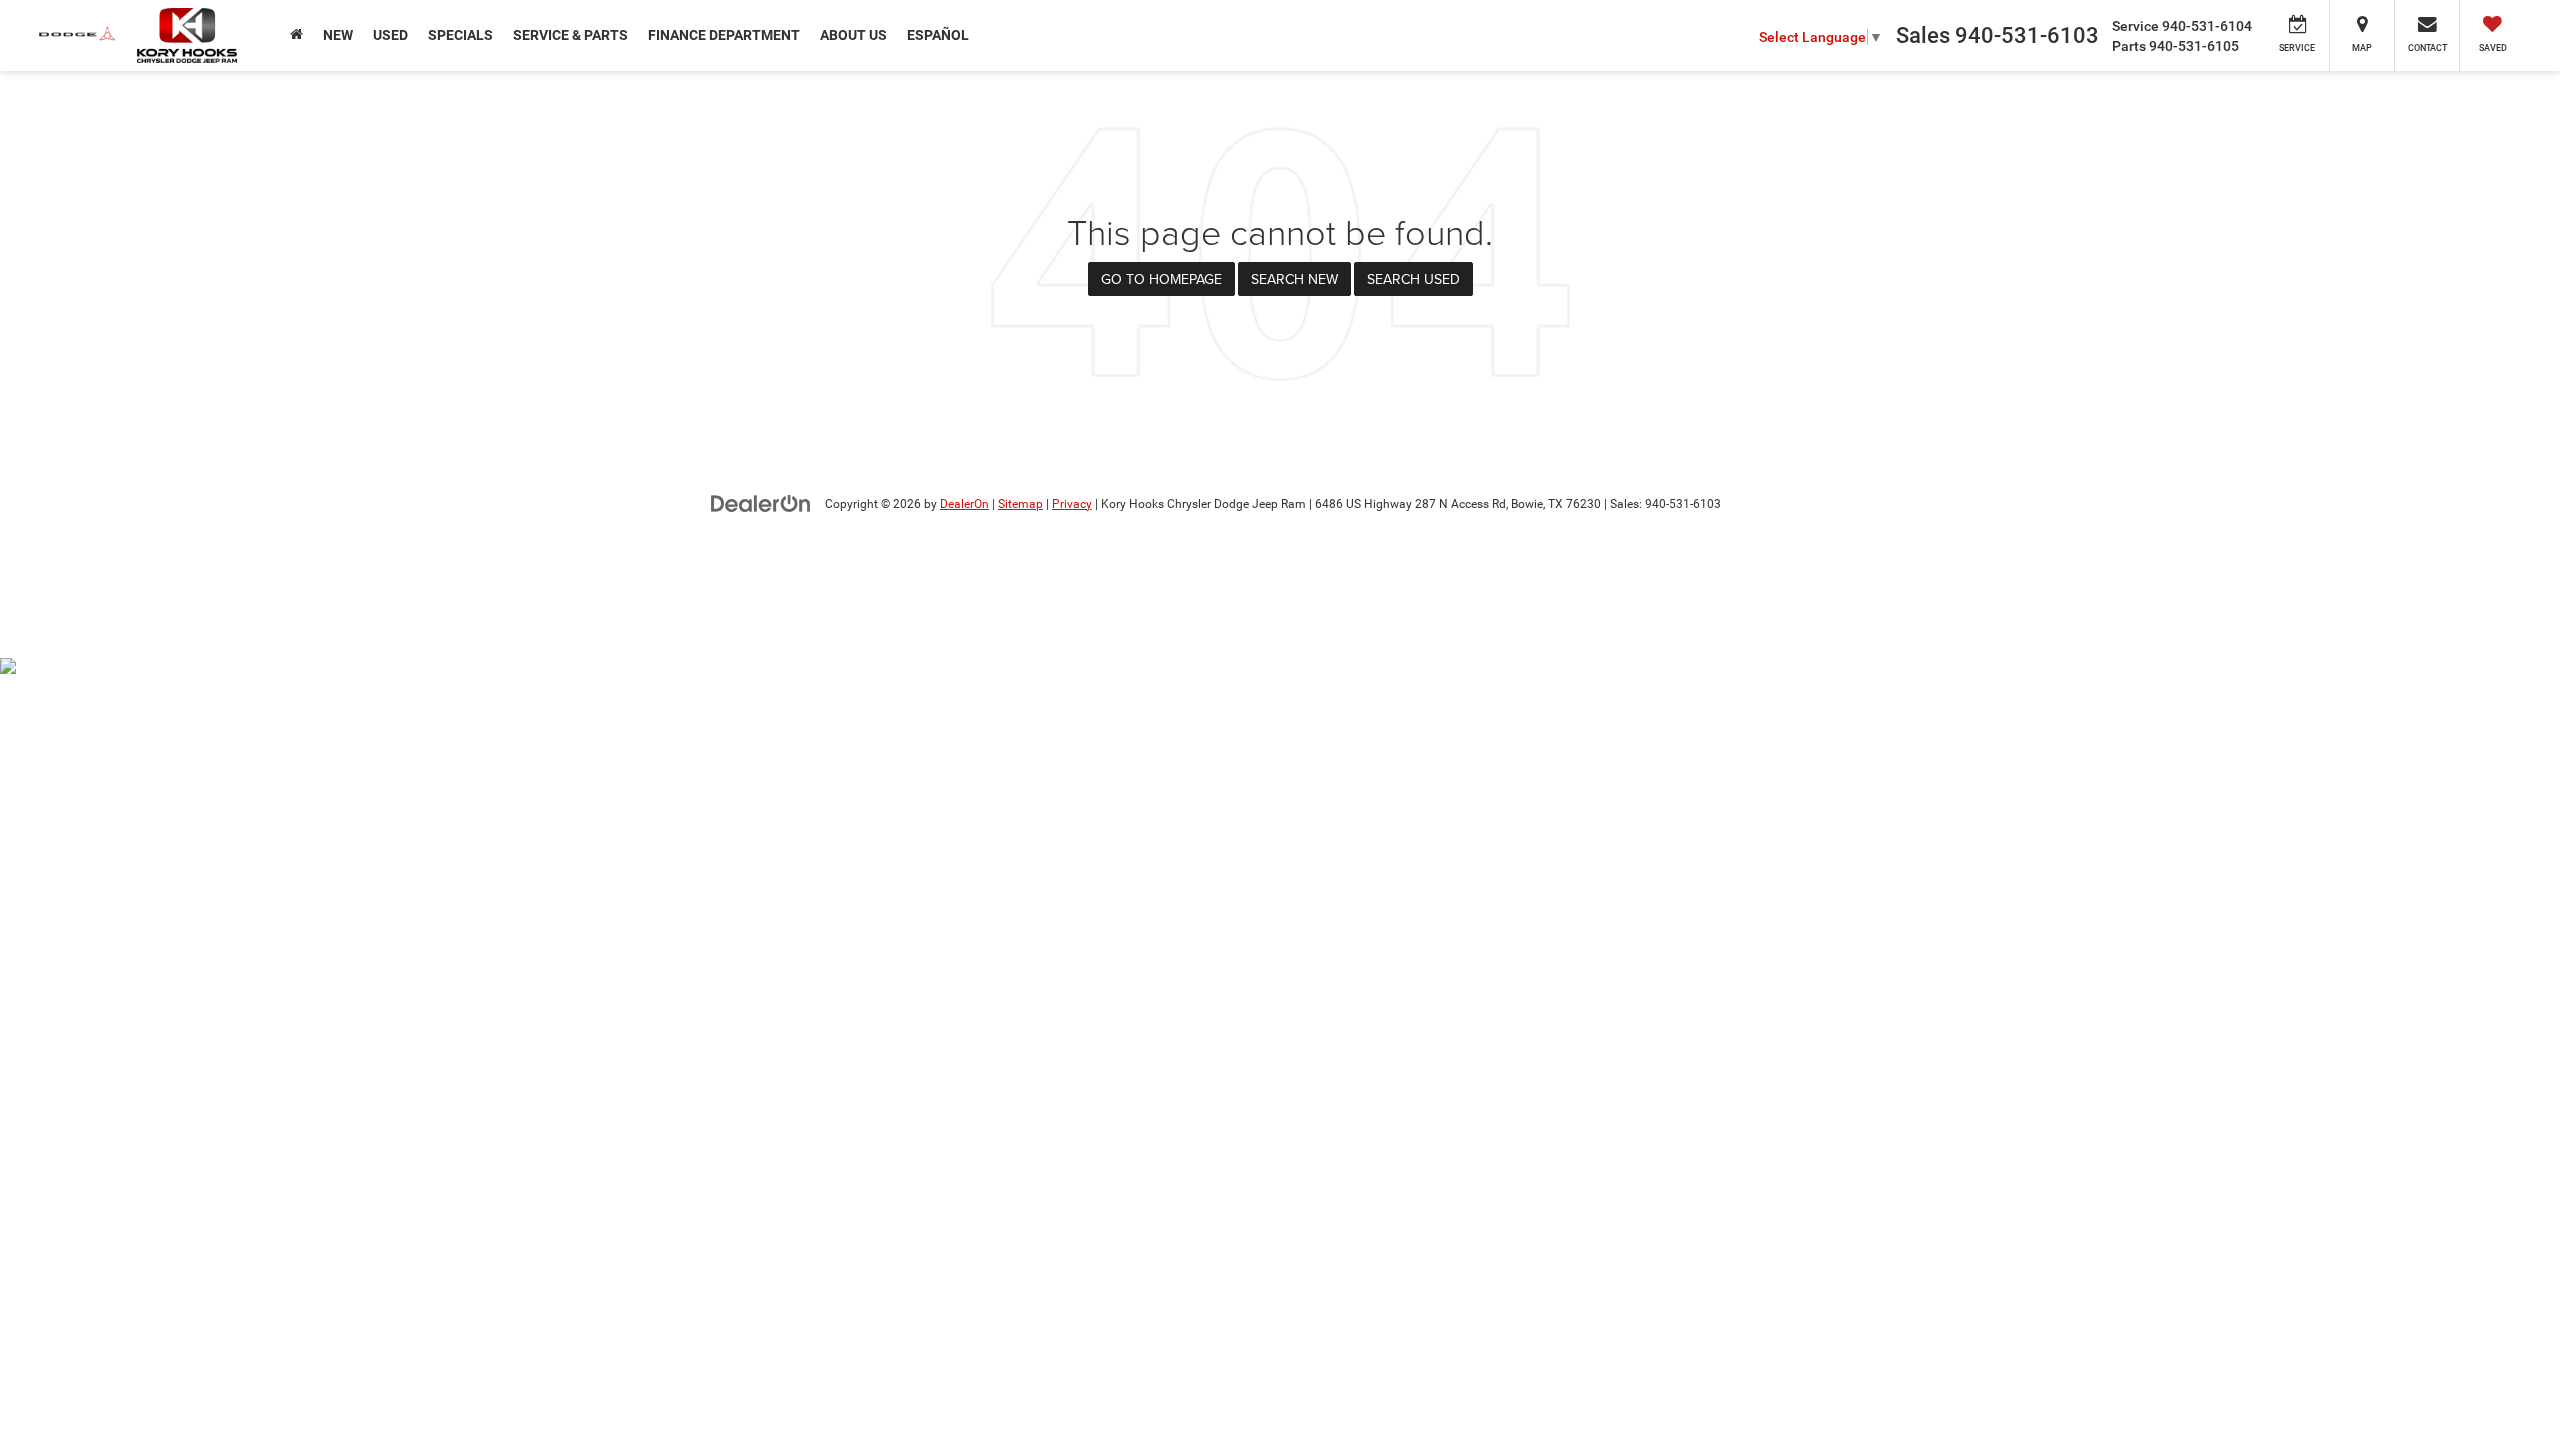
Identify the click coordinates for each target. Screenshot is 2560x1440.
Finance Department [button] (724, 35)
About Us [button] (853, 35)
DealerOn (964, 504)
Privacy (1072, 504)
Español (938, 35)
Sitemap (1020, 504)
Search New (1294, 279)
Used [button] (390, 35)
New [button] (338, 35)
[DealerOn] (761, 503)
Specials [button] (460, 35)
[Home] (296, 35)
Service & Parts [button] (570, 35)
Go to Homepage (1161, 279)
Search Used (1413, 279)
